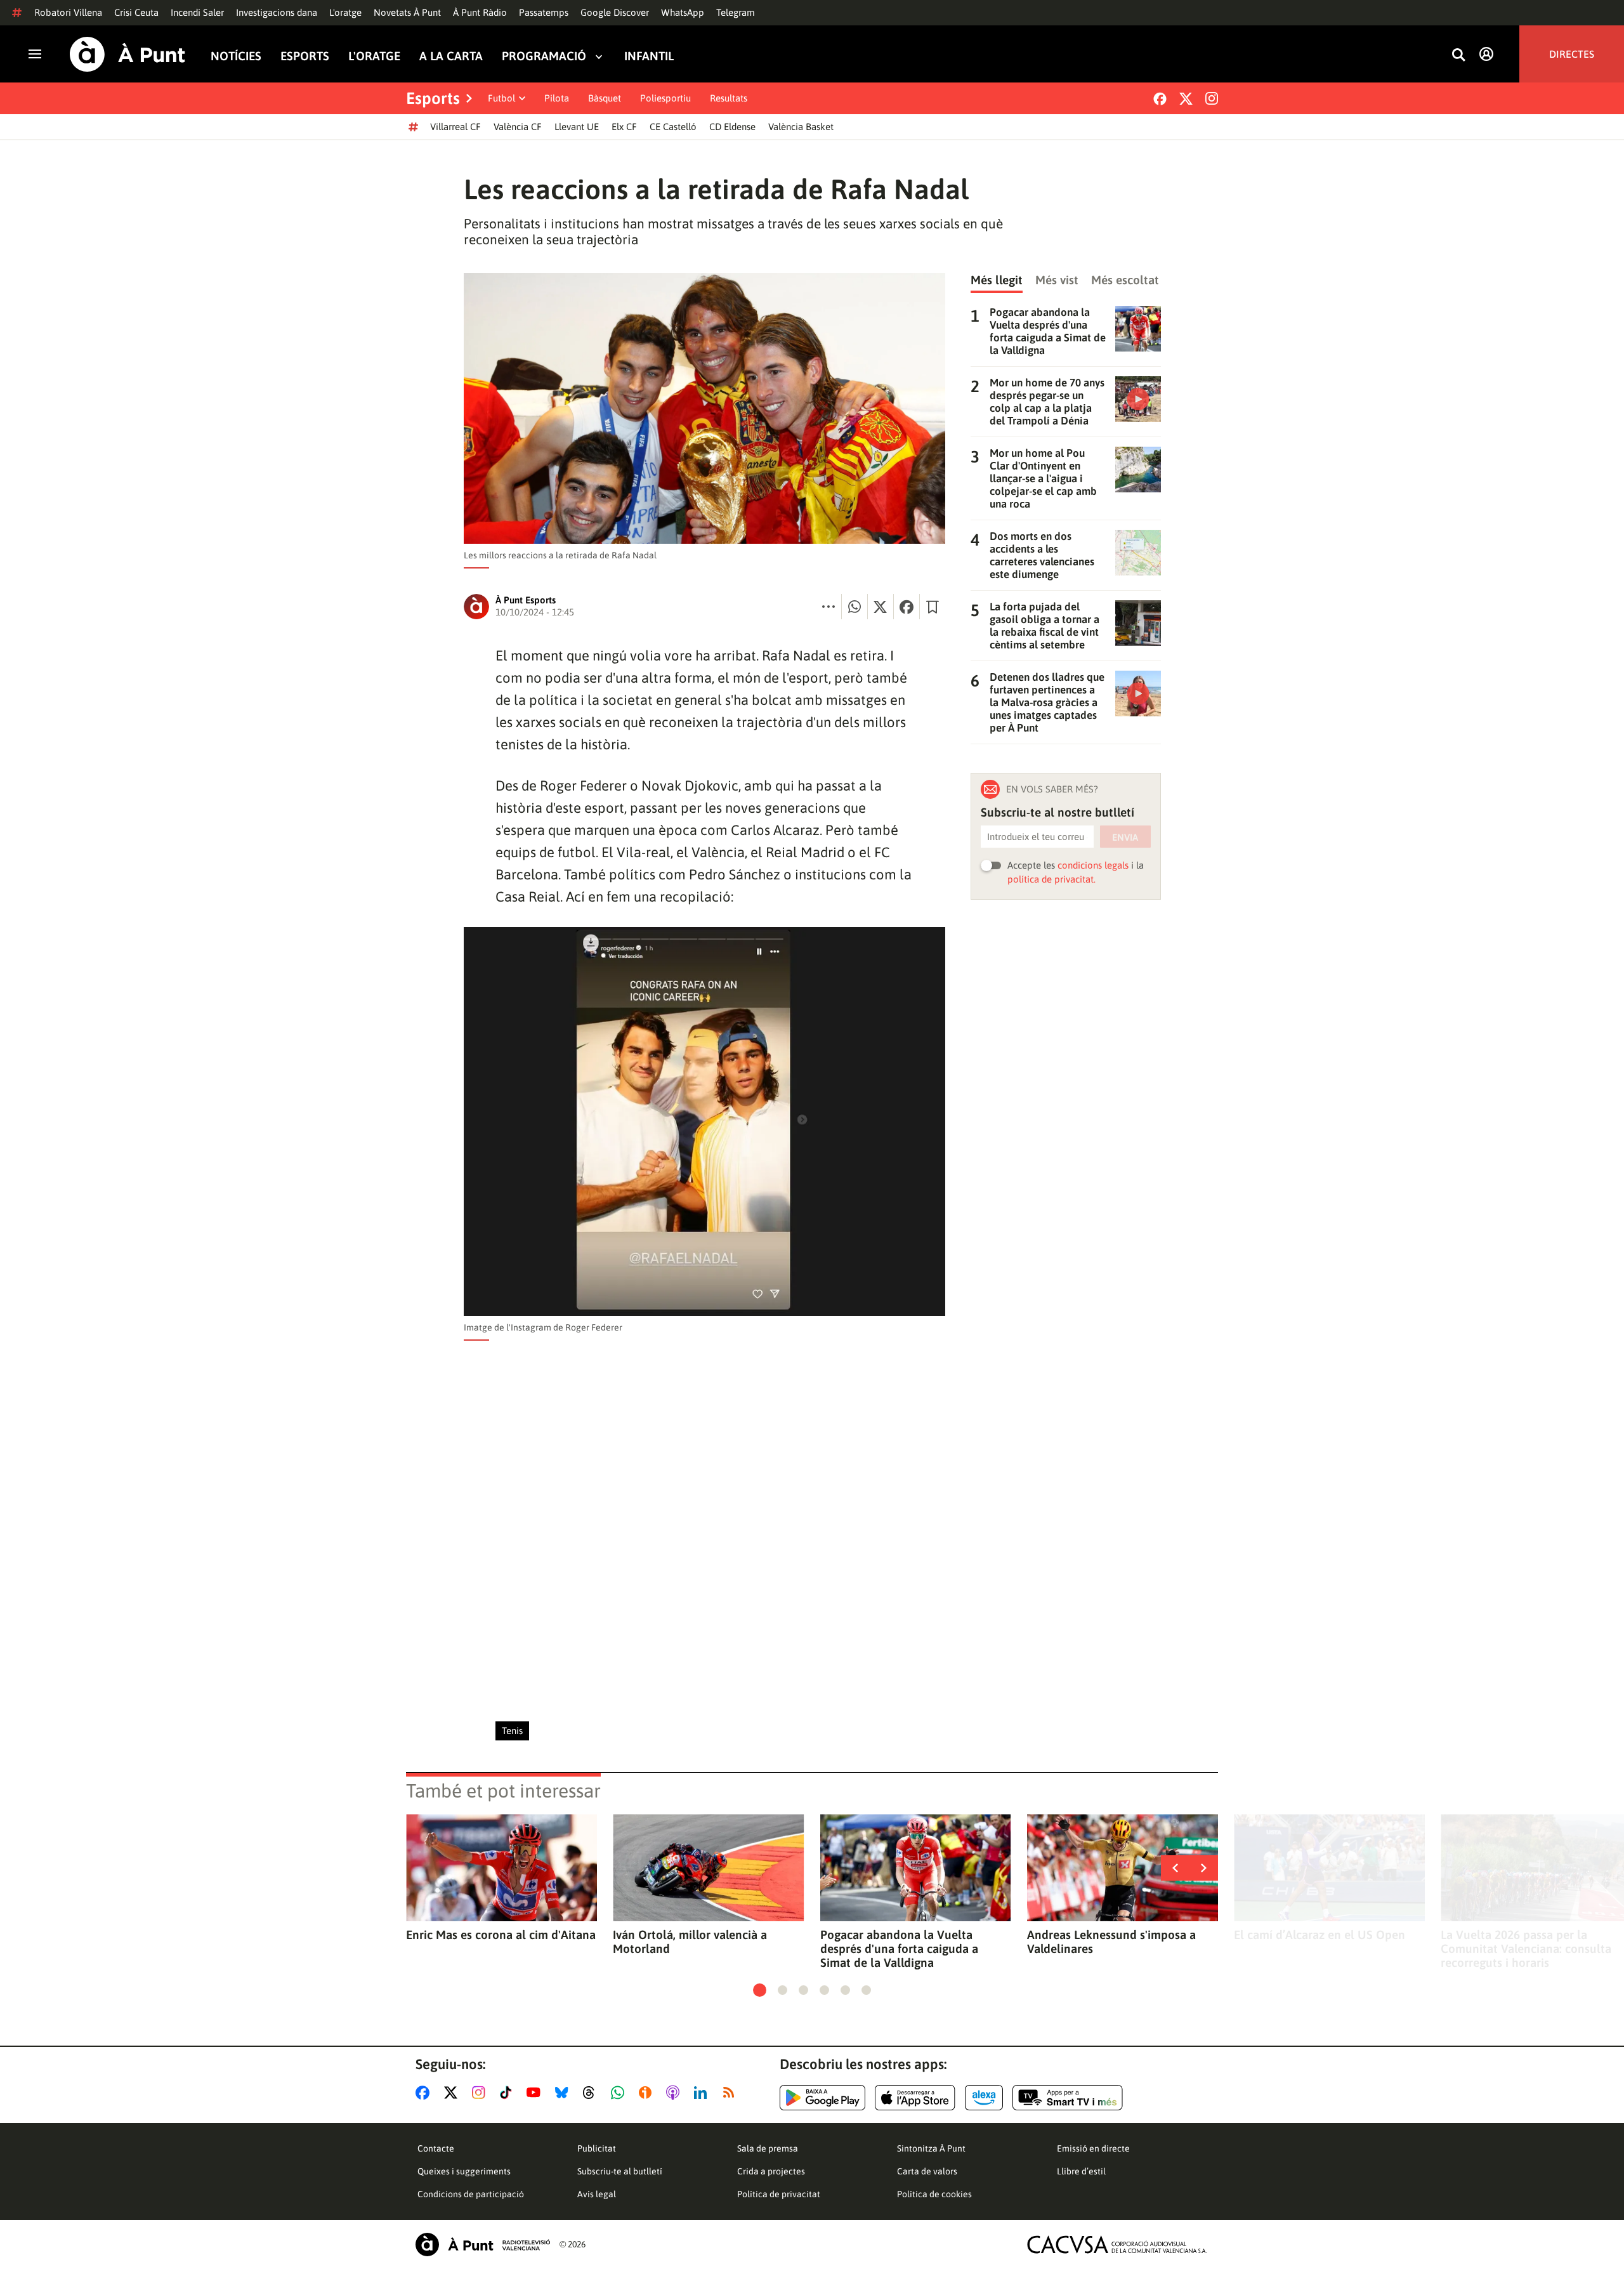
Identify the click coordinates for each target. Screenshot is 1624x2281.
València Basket (801, 127)
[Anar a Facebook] (425, 2093)
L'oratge (345, 12)
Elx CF (624, 127)
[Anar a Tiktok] (508, 2093)
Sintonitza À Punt (931, 2148)
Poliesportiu (665, 98)
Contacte (436, 2148)
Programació (544, 56)
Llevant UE (577, 127)
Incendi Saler (197, 12)
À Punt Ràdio (480, 12)
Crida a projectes (771, 2171)
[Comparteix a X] (881, 607)
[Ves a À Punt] (128, 54)
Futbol (501, 98)
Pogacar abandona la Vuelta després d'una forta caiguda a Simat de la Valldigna (899, 1949)
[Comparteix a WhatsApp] (855, 607)
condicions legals (1093, 865)
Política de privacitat (779, 2194)
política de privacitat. (1051, 879)
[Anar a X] (453, 2093)
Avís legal (597, 2194)
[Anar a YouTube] (536, 2093)
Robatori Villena (68, 12)
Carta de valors (927, 2171)
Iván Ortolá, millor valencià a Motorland (690, 1942)
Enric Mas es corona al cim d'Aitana (501, 1935)
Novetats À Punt (407, 12)
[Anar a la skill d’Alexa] (984, 2098)
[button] (760, 1990)
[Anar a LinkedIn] (703, 2093)
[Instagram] (1212, 98)
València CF (518, 127)
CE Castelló (673, 127)
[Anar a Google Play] (822, 2098)
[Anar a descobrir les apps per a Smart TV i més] (1068, 2098)
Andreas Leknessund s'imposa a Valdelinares (1111, 1942)
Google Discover (615, 12)
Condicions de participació (471, 2194)
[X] (1186, 99)
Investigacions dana (277, 12)
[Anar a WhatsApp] (620, 2093)
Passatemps (544, 12)
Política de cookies (934, 2194)
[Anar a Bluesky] (564, 2093)
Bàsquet (605, 98)
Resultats (729, 98)
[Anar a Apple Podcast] (675, 2093)
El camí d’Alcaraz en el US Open (1319, 1935)
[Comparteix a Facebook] (907, 607)
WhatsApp (683, 12)
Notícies (236, 56)
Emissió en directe (1093, 2148)
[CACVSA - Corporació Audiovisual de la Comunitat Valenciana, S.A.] (1117, 2245)
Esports (305, 56)
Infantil (649, 56)
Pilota (557, 98)
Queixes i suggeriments (464, 2171)
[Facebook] (1160, 99)
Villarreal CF (455, 127)
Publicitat (597, 2148)
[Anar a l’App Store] (915, 2098)
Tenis (512, 1731)
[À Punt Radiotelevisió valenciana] (483, 2245)
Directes (1572, 54)
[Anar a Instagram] (481, 2093)
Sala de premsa (768, 2148)
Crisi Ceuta (136, 12)
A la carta (451, 56)
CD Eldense (732, 127)
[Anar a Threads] (592, 2093)
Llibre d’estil (1081, 2171)
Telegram (736, 12)
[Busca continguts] (1458, 56)
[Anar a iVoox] (648, 2093)
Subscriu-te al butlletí (620, 2171)
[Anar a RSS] (731, 2093)
